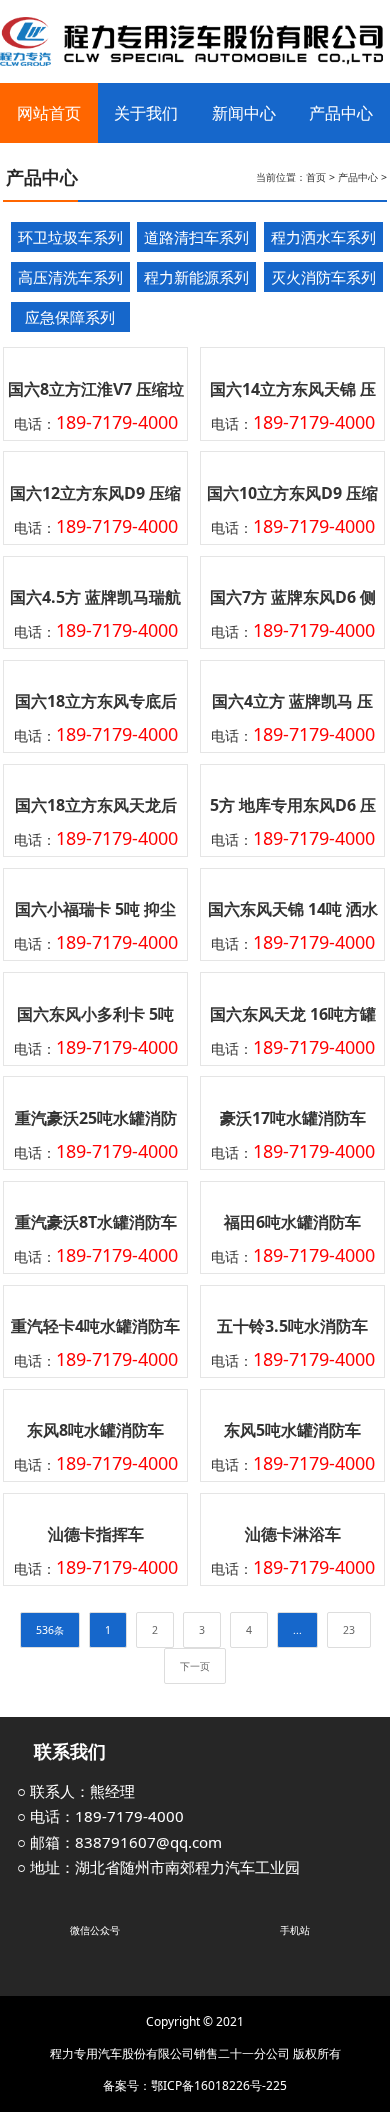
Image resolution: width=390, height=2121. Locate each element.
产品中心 (358, 177)
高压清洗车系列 (70, 277)
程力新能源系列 (196, 277)
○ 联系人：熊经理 (76, 1791)
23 (349, 1630)
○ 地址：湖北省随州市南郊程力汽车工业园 (158, 1867)
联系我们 (67, 1751)
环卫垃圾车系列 (70, 237)
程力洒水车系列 (323, 237)
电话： (96, 423)
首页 (316, 177)
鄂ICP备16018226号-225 (219, 2085)
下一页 (195, 1666)
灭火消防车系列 (323, 277)
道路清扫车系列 (196, 237)
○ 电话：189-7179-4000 (100, 1816)
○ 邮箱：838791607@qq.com (119, 1842)
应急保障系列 (70, 317)
